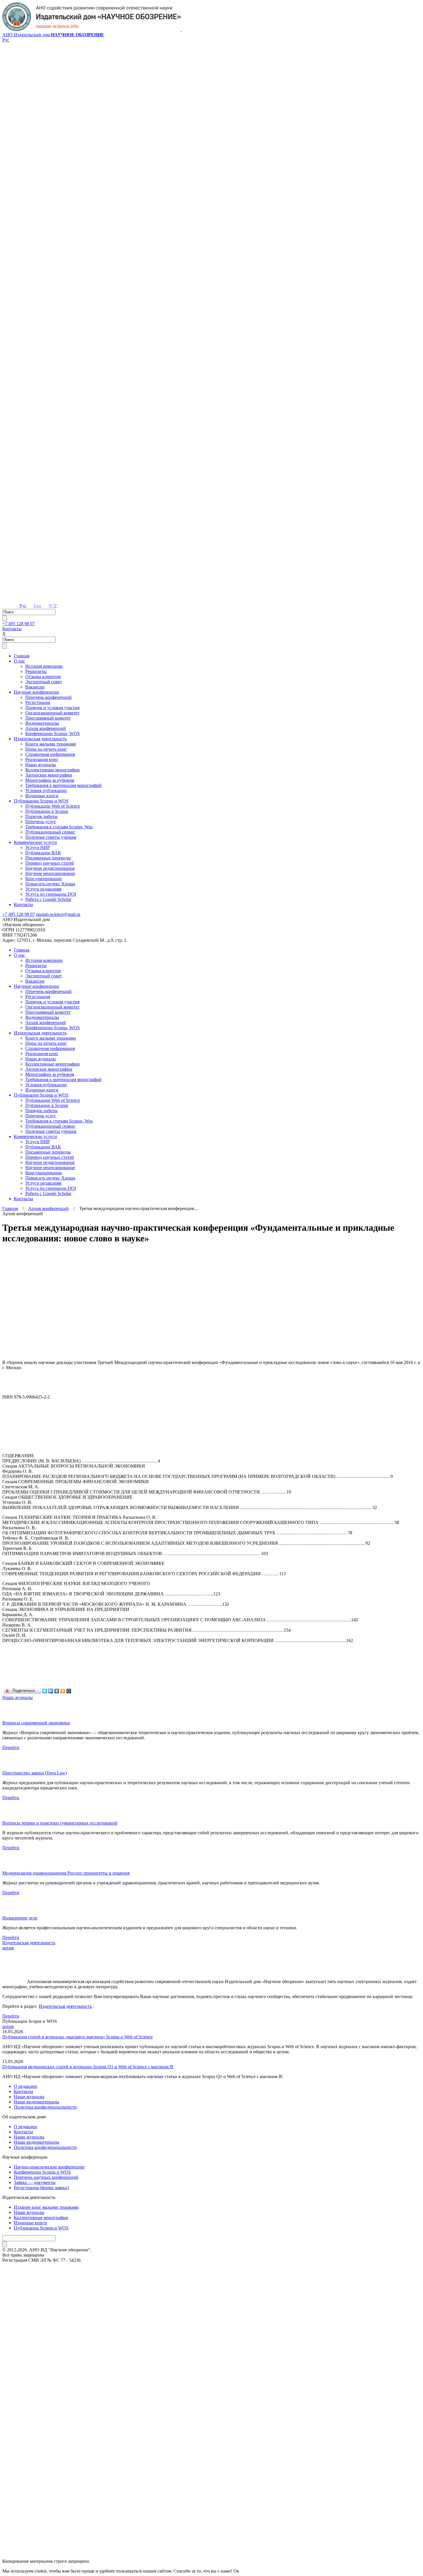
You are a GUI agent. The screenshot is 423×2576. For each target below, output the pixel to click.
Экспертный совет (44, 682)
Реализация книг (42, 759)
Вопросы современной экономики (36, 1723)
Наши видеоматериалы (37, 2102)
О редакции (25, 2086)
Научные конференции (36, 692)
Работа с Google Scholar (48, 899)
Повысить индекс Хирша (50, 884)
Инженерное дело (20, 1918)
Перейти (11, 1748)
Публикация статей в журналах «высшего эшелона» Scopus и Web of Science (78, 2037)
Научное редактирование (50, 868)
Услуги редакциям (43, 889)
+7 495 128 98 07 (19, 624)
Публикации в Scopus (47, 811)
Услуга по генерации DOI (51, 894)
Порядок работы (41, 816)
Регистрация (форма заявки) (41, 2188)
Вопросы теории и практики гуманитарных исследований (60, 1823)
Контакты (12, 629)
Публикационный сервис (50, 832)
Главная (22, 656)
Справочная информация (50, 754)
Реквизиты (36, 671)
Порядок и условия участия (52, 708)
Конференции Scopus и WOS (42, 2172)
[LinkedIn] (51, 1691)
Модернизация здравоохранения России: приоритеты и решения (66, 1873)
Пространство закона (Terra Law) (35, 1773)
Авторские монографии (49, 775)
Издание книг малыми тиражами (46, 2207)
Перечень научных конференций (46, 2177)
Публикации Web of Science (53, 806)
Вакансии (35, 687)
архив (8, 1948)
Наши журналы (41, 765)
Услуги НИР (38, 847)
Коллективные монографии (53, 770)
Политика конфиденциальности (45, 2107)
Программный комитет (48, 718)
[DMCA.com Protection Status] (211, 2540)
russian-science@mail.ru (58, 914)
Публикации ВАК (43, 853)
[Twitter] (45, 1691)
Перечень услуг (41, 822)
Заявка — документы (35, 2182)
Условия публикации (46, 791)
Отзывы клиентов (43, 677)
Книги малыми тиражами (51, 744)
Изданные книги (42, 796)
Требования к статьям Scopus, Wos (59, 827)
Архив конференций (46, 728)
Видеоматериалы (42, 723)
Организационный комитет (52, 713)
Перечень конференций (48, 697)
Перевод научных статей (50, 863)
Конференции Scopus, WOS (53, 734)
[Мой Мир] (69, 1691)
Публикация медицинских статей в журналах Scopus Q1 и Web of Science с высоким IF (88, 2067)
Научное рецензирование (50, 873)
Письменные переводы (48, 858)
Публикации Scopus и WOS (41, 801)
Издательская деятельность (40, 739)
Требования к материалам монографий (63, 785)
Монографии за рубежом (50, 780)
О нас (19, 661)
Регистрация (38, 702)
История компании (44, 666)
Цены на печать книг (46, 749)
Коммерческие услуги (35, 842)
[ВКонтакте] (57, 1691)
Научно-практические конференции (49, 2167)
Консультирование (44, 879)
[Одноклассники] (63, 1691)
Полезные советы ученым (51, 837)
